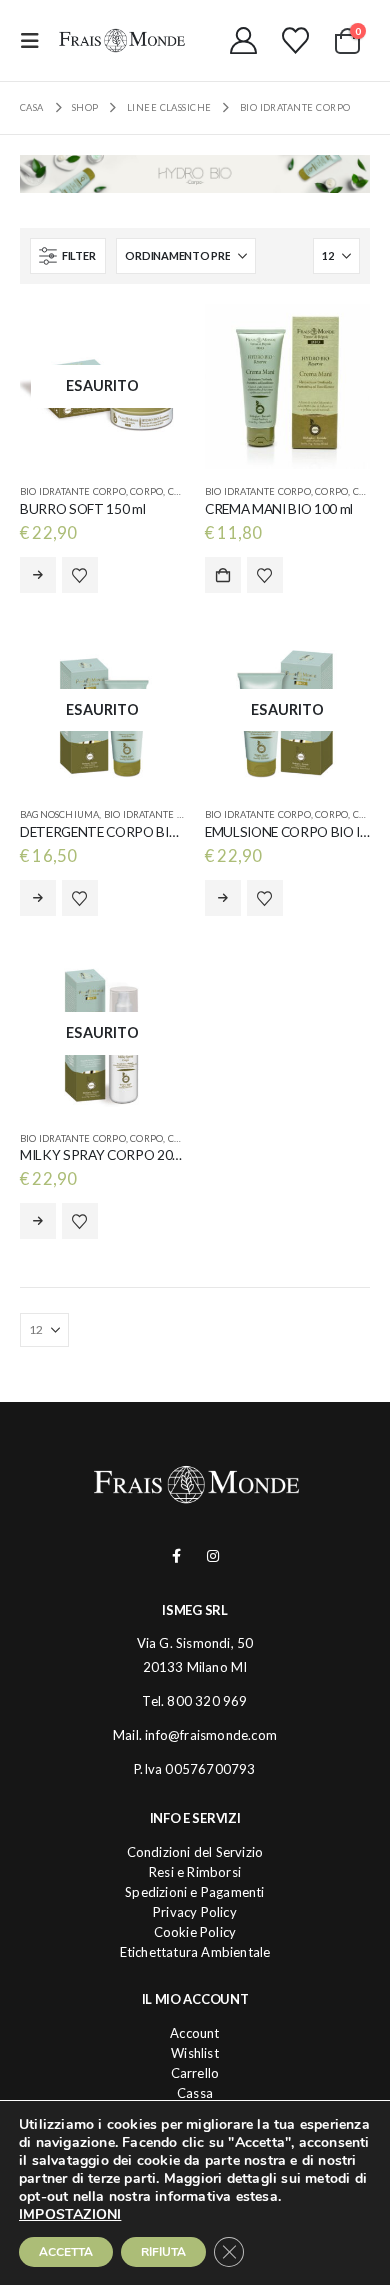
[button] (36, 40)
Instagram (214, 1556)
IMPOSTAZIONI (70, 2215)
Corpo (146, 491)
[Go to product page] (287, 386)
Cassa (195, 2093)
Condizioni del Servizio (195, 1852)
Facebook (176, 1556)
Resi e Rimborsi (195, 1872)
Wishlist (195, 2053)
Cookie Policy (195, 1932)
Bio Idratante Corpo (73, 491)
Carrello (195, 2073)
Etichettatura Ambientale (195, 1952)
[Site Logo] (122, 40)
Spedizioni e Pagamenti (194, 1892)
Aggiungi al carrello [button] (223, 575)
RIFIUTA (163, 2252)
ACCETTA (66, 2252)
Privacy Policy (195, 1912)
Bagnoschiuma (59, 814)
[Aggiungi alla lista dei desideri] (80, 575)
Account (194, 2033)
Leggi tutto (38, 575)
